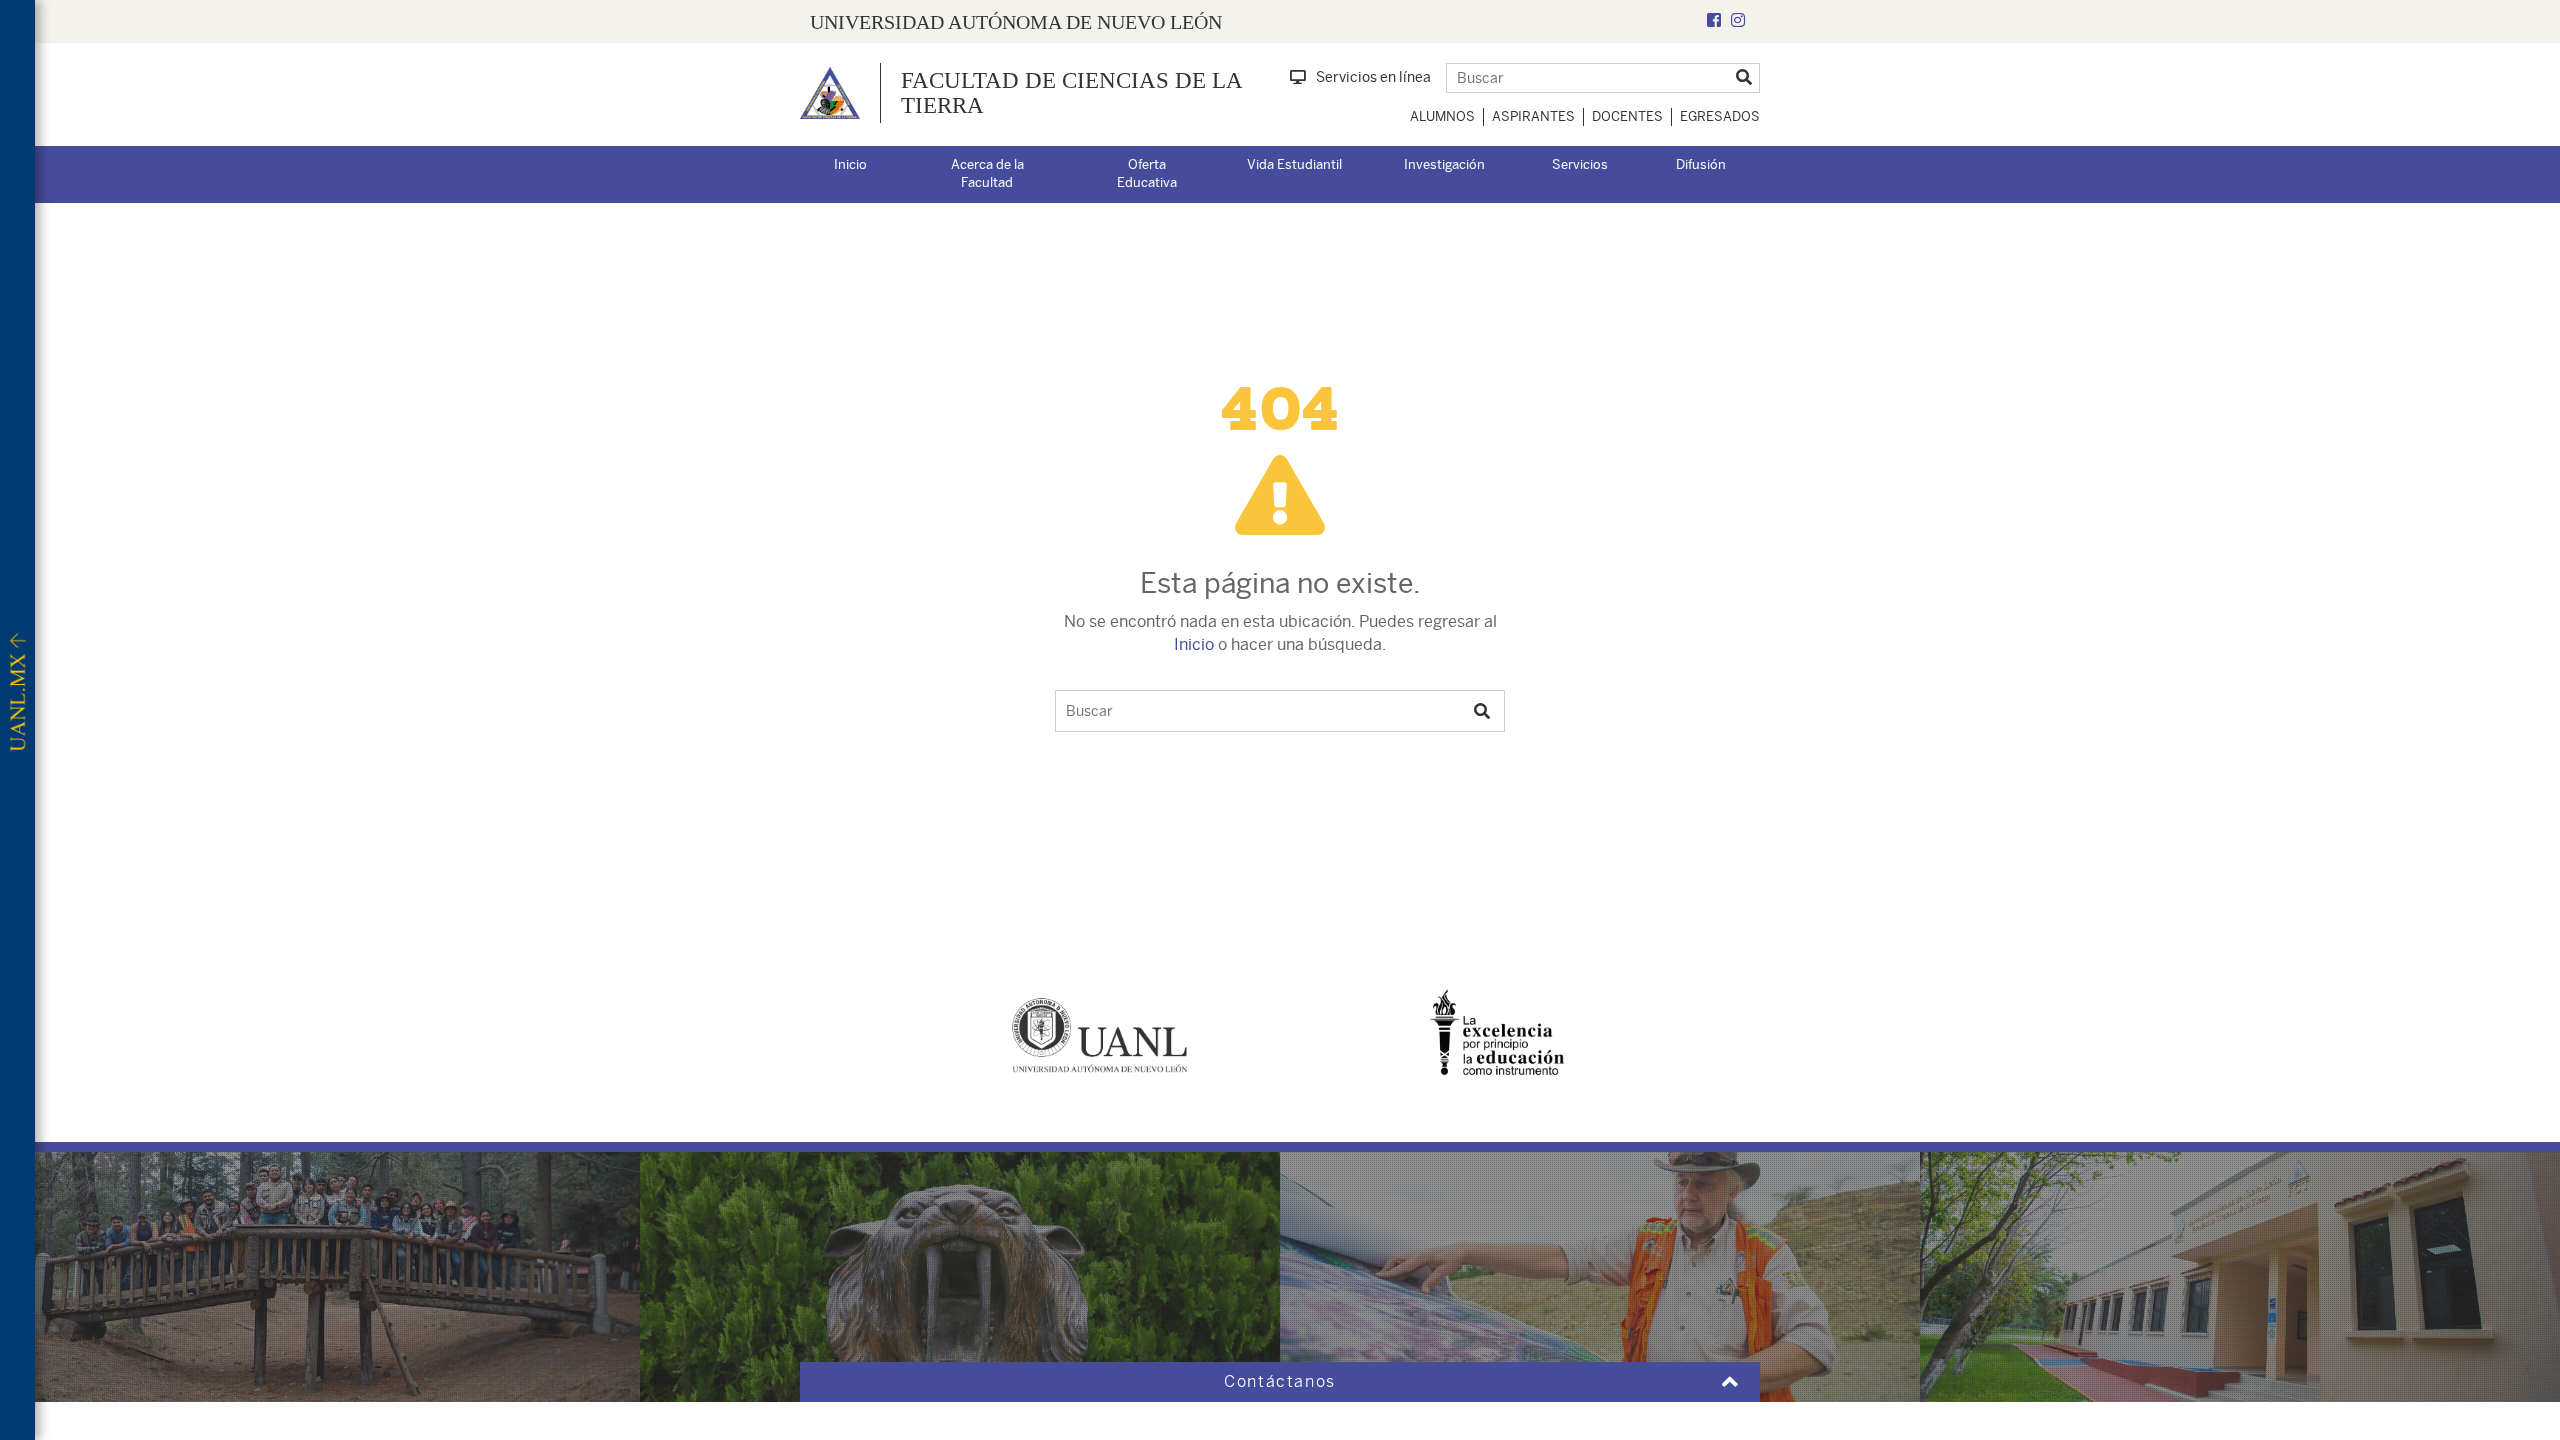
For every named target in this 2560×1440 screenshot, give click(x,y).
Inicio (850, 164)
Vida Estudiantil (1294, 164)
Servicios (1580, 164)
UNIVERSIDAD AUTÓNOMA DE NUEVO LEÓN (1016, 22)
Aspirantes (1533, 116)
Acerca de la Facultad (987, 174)
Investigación (1444, 164)
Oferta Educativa (1147, 174)
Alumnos (1442, 116)
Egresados (1720, 116)
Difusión (1701, 164)
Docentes (1627, 116)
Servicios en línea (1373, 77)
